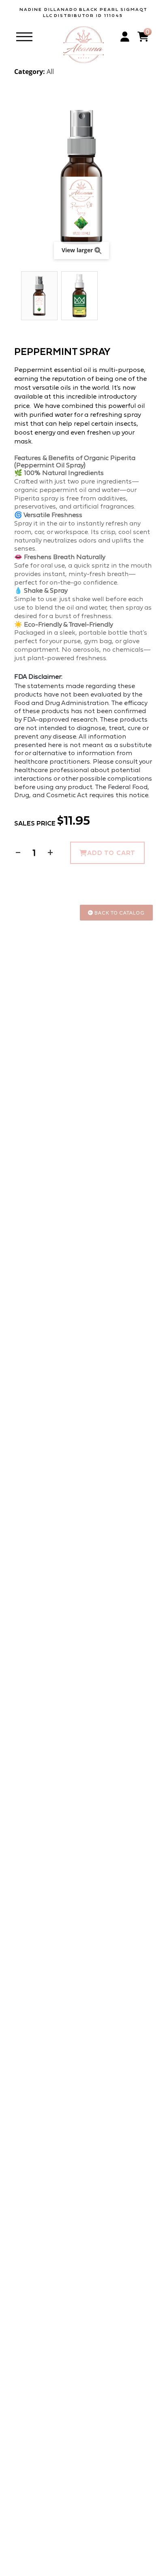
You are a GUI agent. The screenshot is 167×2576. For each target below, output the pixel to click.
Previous (18, 296)
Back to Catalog (119, 913)
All (50, 72)
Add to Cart (111, 853)
